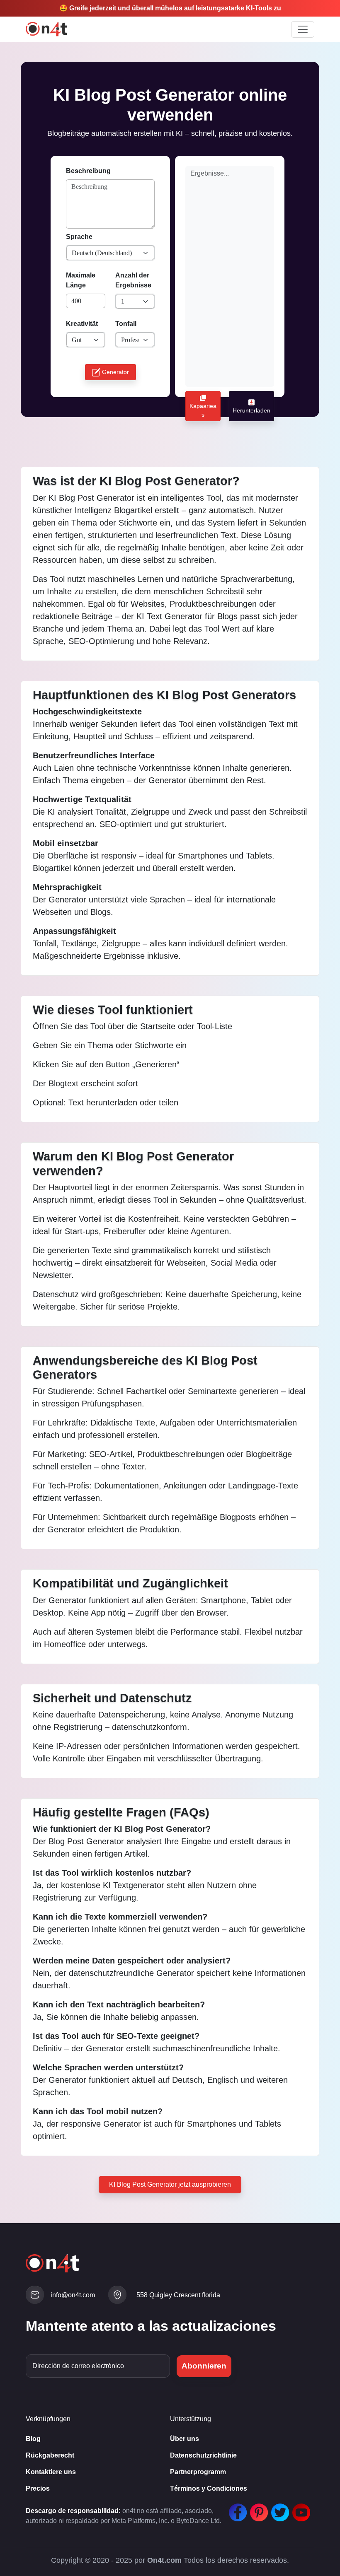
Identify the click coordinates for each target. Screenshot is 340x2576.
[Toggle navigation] (303, 29)
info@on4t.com (73, 2295)
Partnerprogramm (198, 2472)
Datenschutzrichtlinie (203, 2455)
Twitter (278, 2508)
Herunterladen (251, 410)
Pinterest (257, 2508)
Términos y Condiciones (209, 2488)
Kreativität (82, 324)
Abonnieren (204, 2366)
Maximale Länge (81, 280)
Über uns (185, 2439)
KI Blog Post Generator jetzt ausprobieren (170, 2184)
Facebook (236, 2508)
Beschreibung (88, 171)
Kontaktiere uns (51, 2472)
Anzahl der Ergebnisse (133, 280)
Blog (33, 2439)
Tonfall (126, 324)
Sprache (79, 237)
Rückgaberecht (50, 2455)
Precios (38, 2488)
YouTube (299, 2508)
